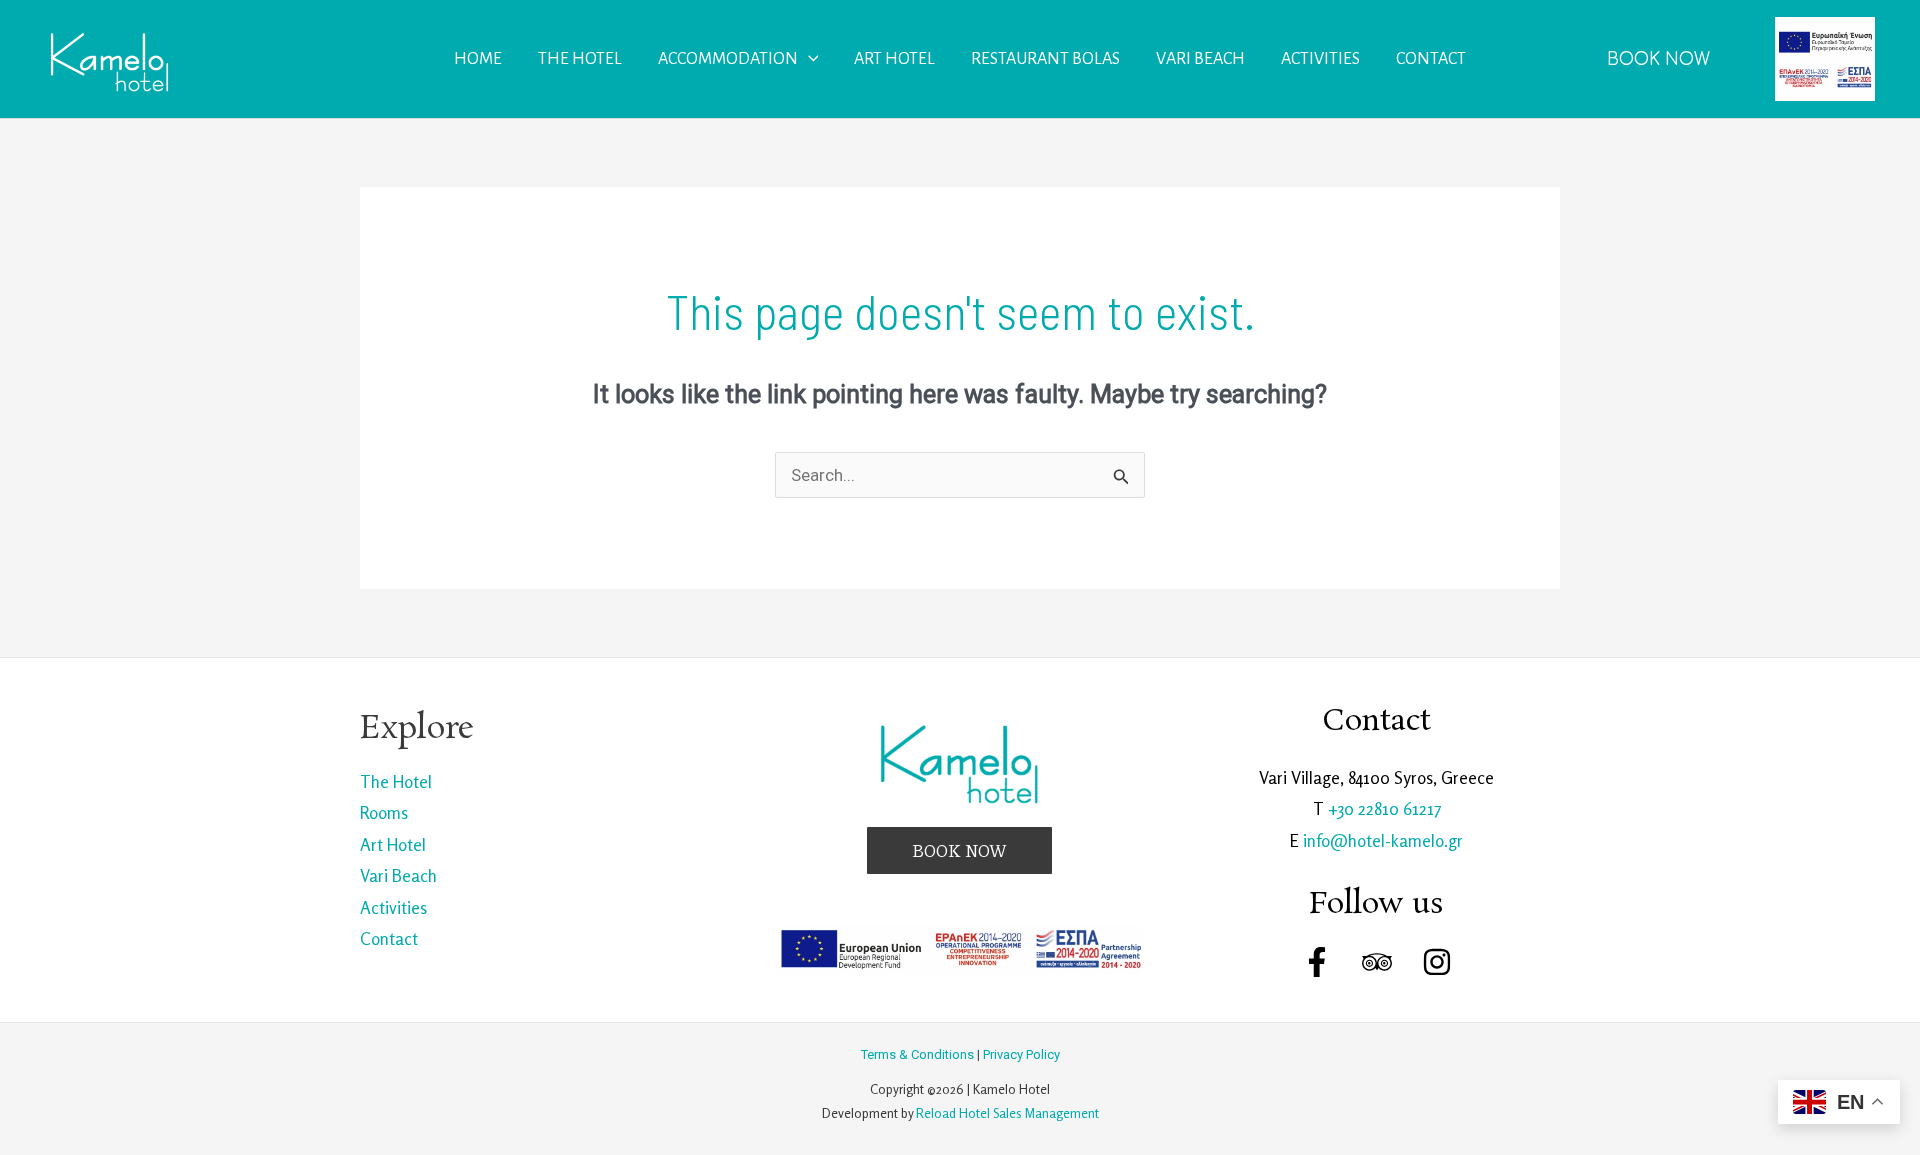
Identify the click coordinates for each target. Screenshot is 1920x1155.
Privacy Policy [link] (1021, 1054)
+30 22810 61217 (1384, 808)
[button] (1658, 59)
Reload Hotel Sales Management (1007, 1113)
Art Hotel (393, 844)
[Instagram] (1437, 962)
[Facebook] (1317, 962)
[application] (808, 59)
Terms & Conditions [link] (917, 1054)
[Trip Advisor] (1377, 962)
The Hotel (396, 781)
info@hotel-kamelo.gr (1383, 840)
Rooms (384, 812)
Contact (389, 938)
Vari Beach (398, 875)
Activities (393, 907)
